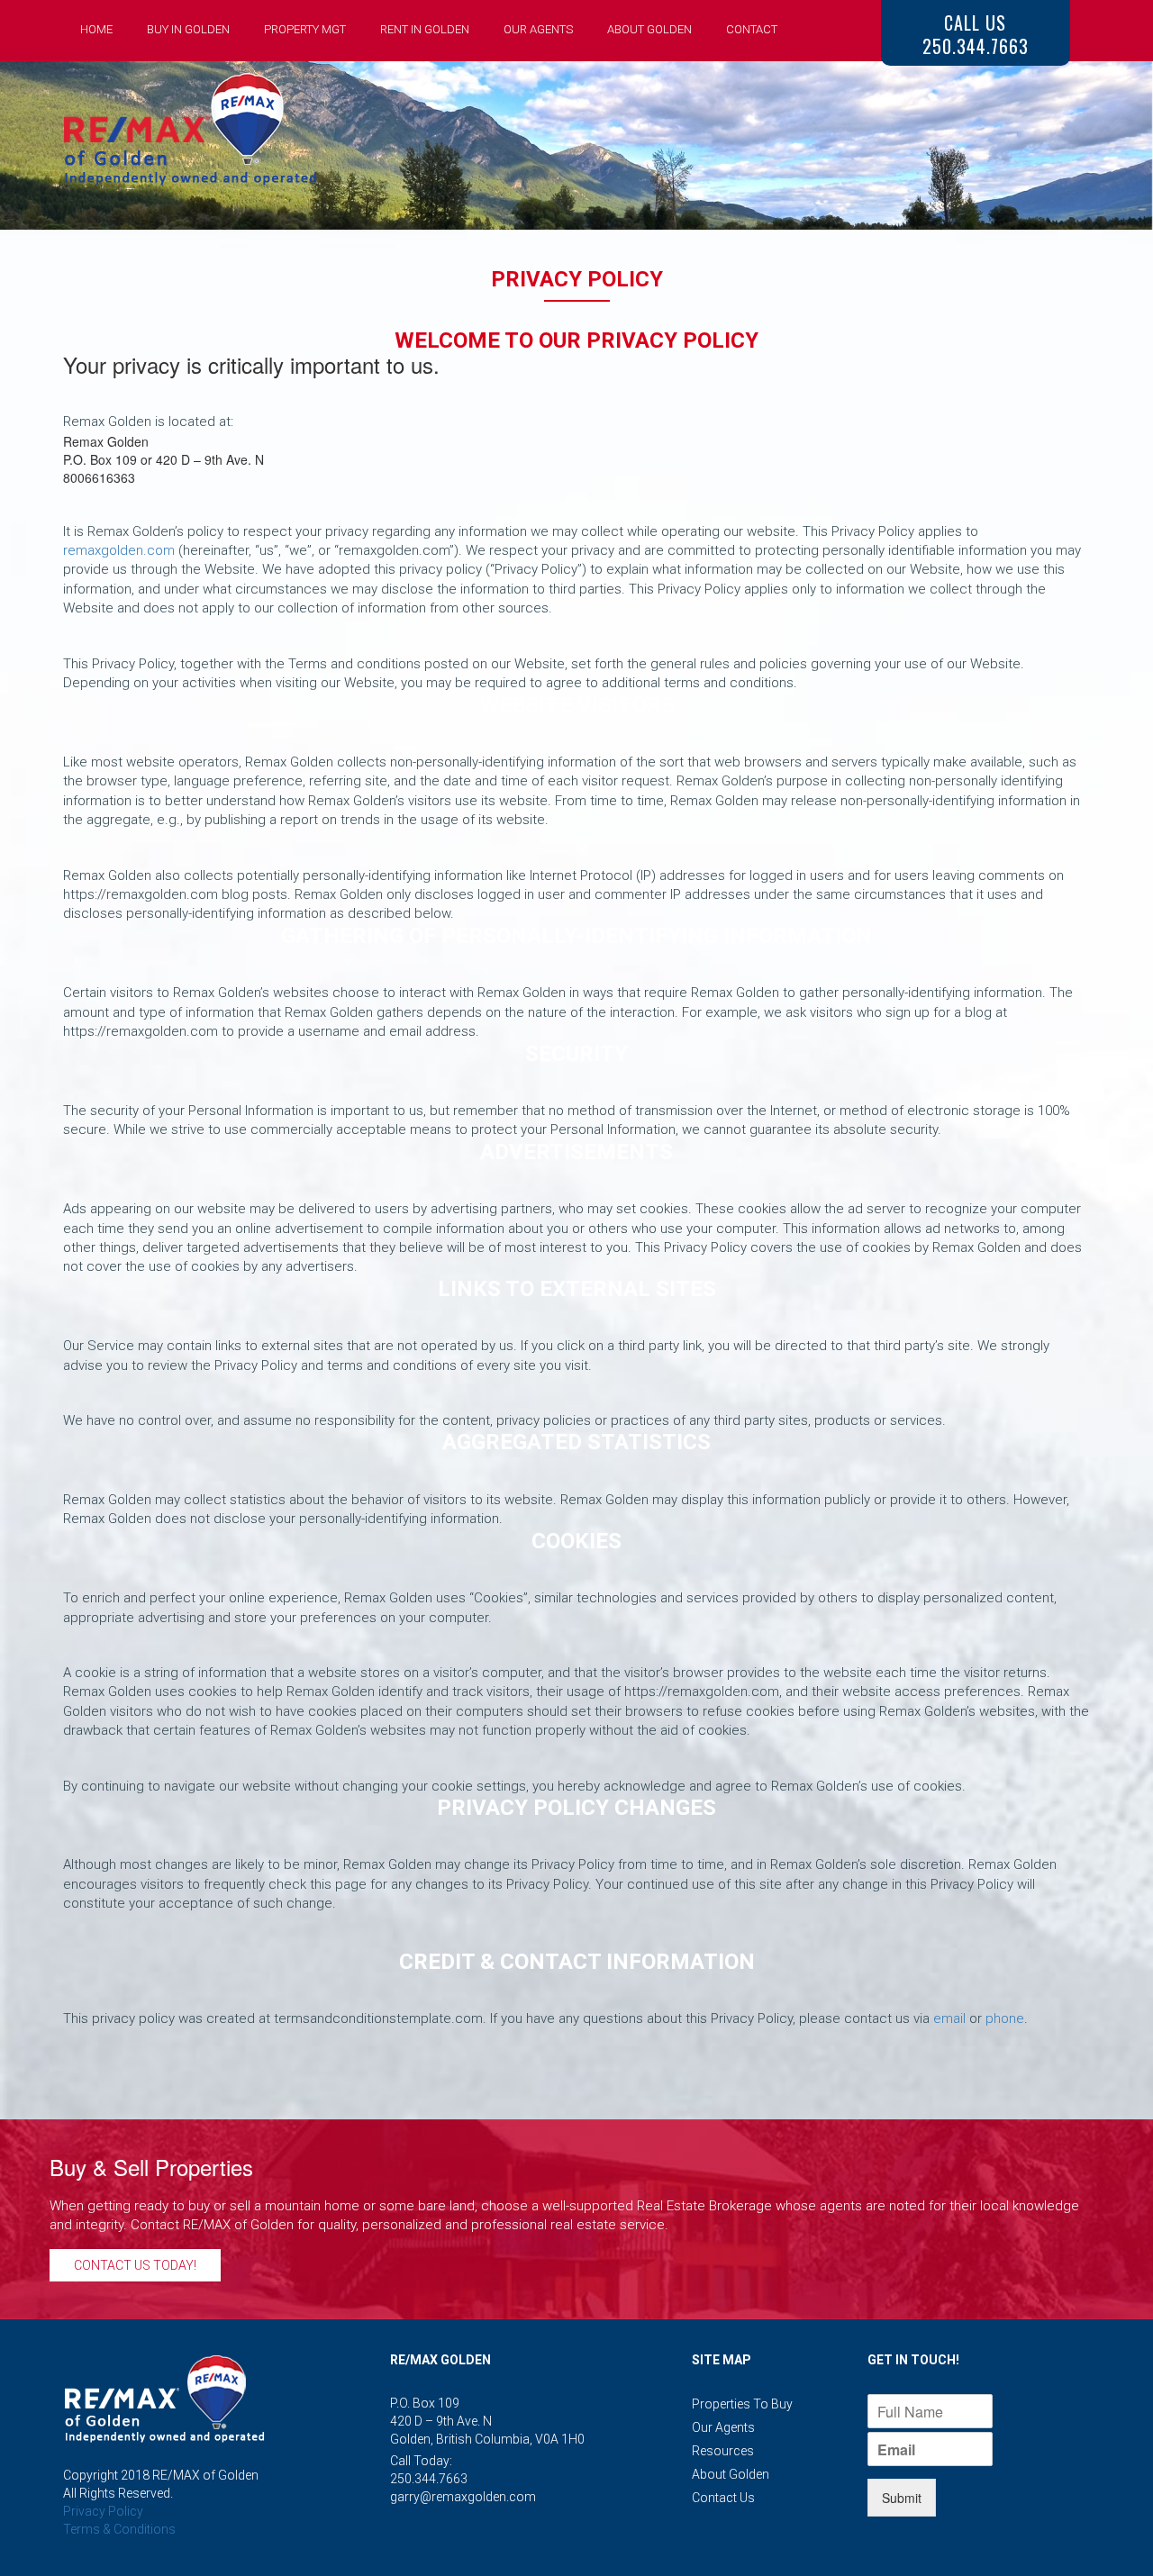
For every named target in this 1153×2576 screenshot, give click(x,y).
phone (1005, 2018)
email (949, 2018)
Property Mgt (305, 29)
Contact (752, 29)
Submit (902, 2498)
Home (96, 29)
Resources (723, 2451)
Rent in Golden (425, 29)
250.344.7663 (429, 2479)
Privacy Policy (103, 2511)
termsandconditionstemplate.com (378, 2018)
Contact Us (723, 2498)
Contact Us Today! (135, 2265)
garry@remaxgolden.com (463, 2497)
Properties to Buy (742, 2404)
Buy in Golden (188, 29)
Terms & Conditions (119, 2529)
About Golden (649, 29)
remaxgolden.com (119, 550)
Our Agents (538, 29)
